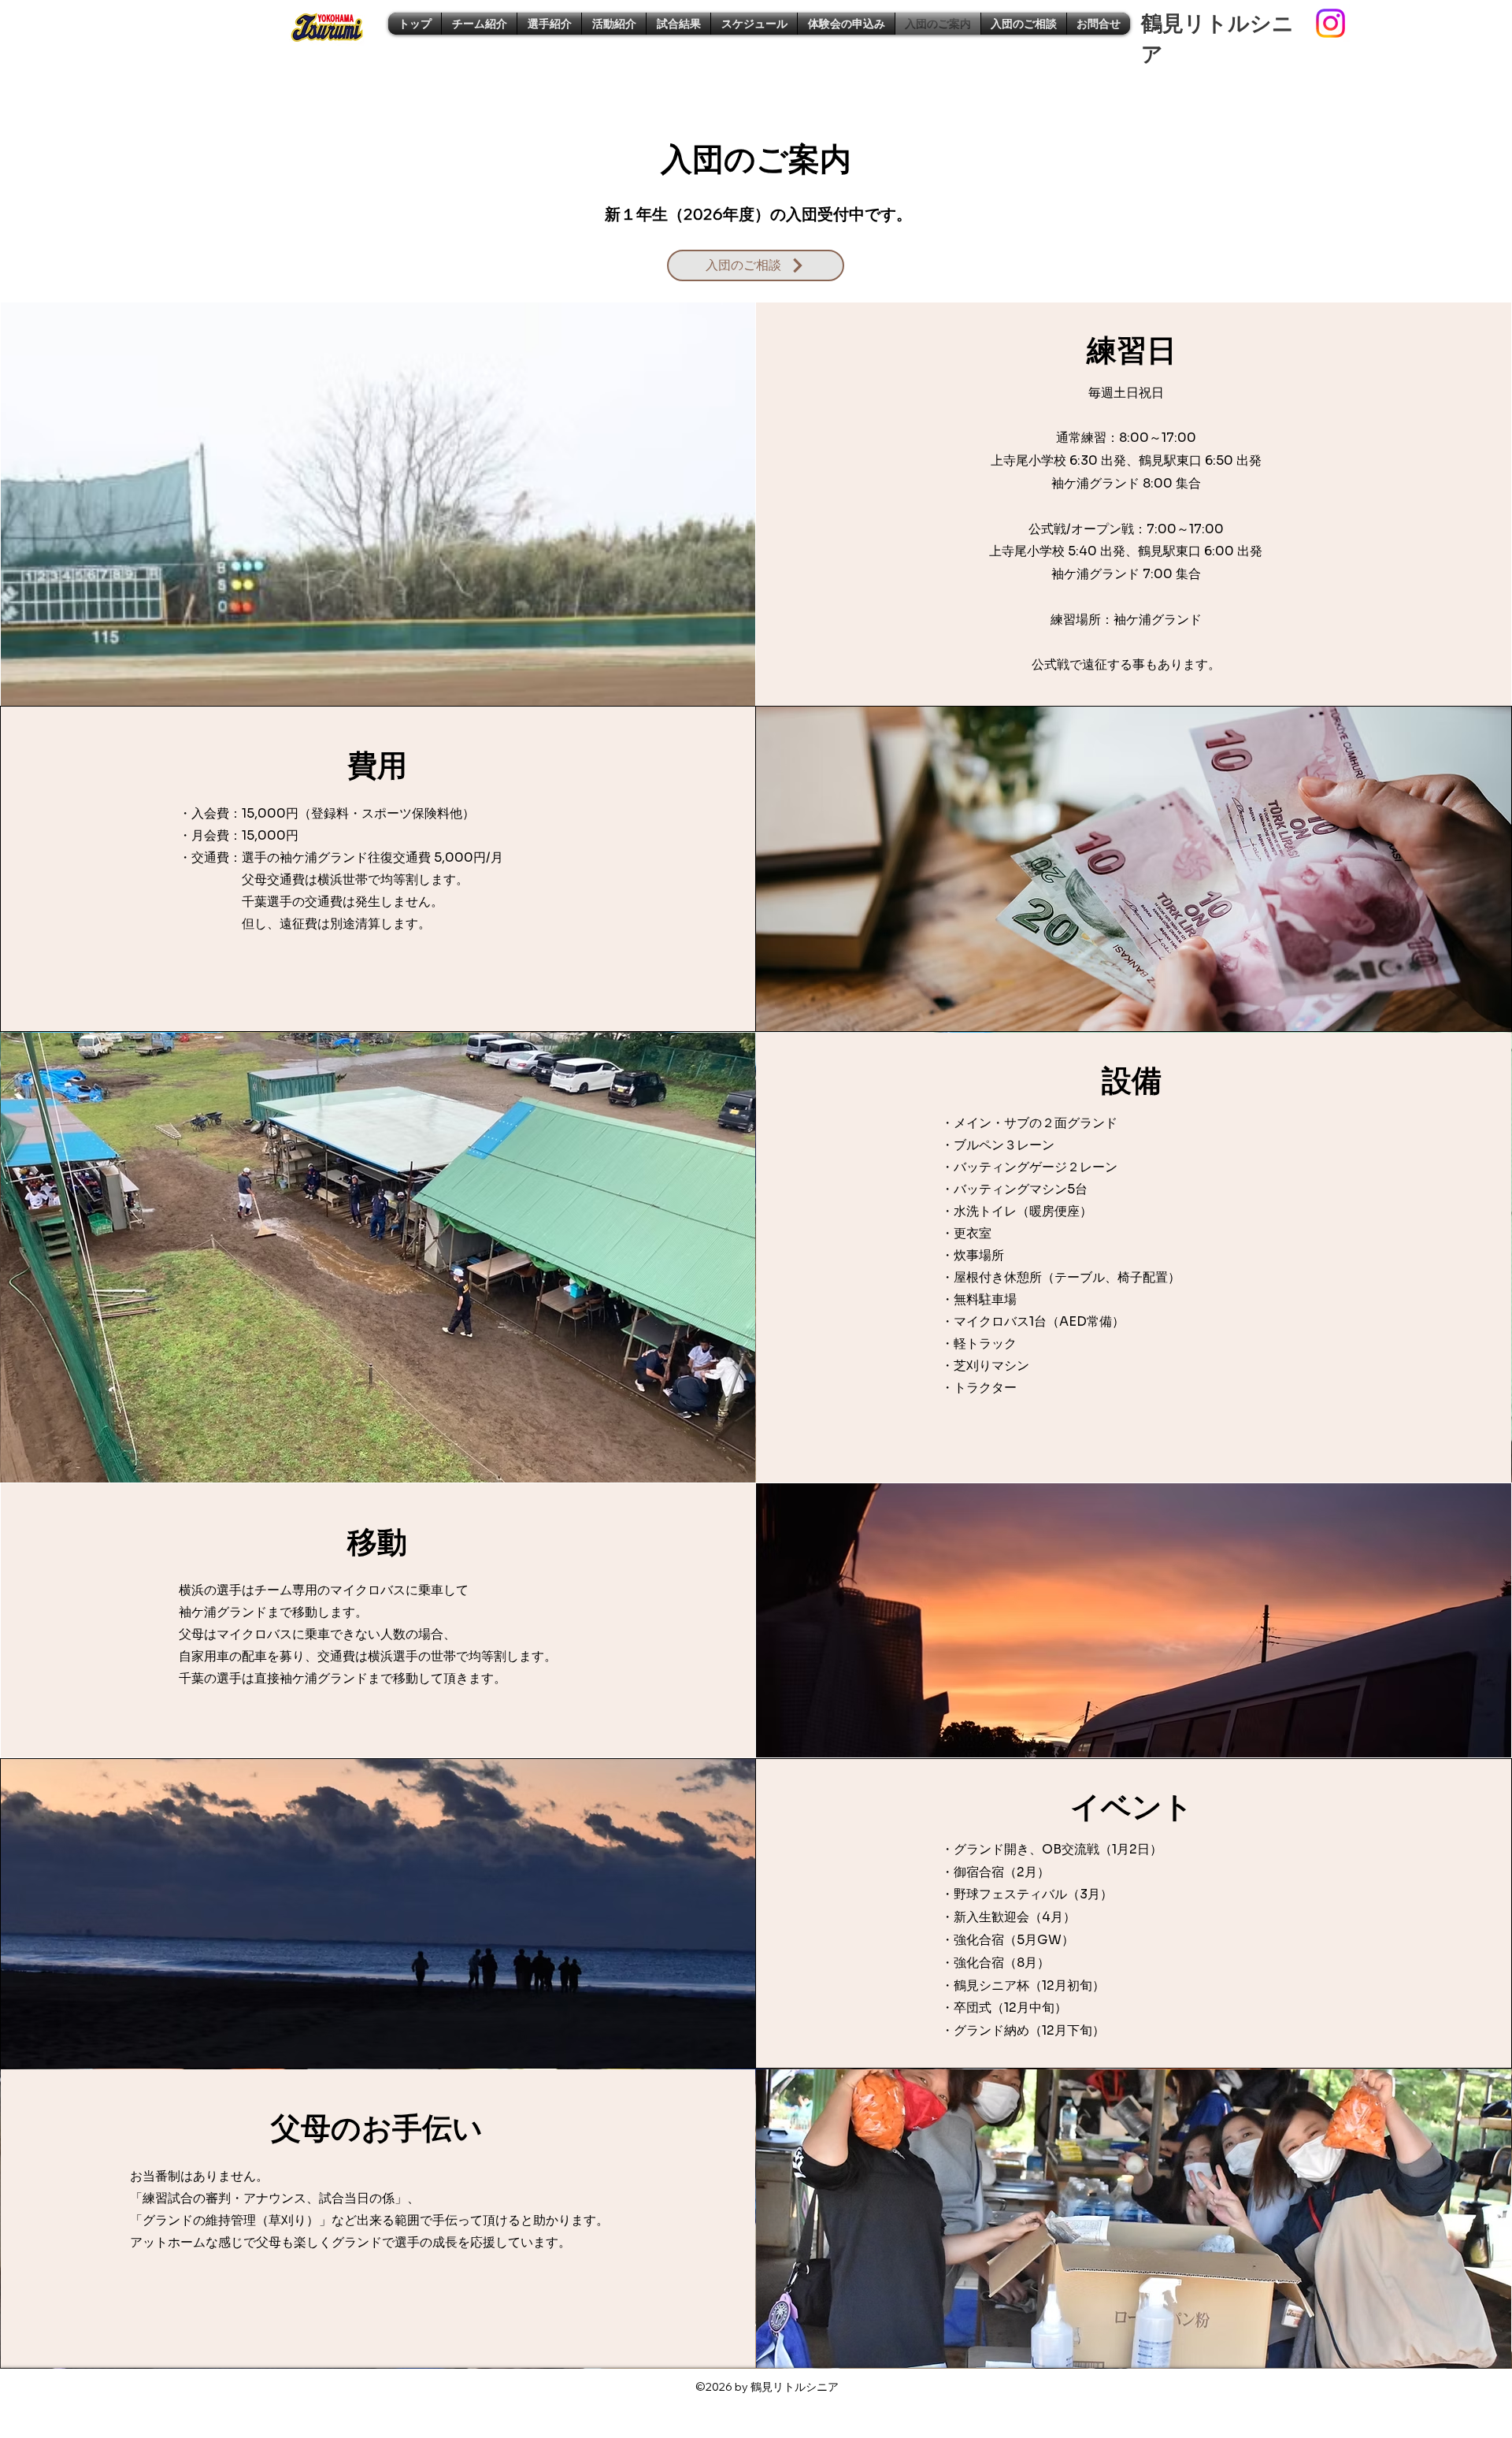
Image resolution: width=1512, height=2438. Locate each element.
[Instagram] (1330, 23)
